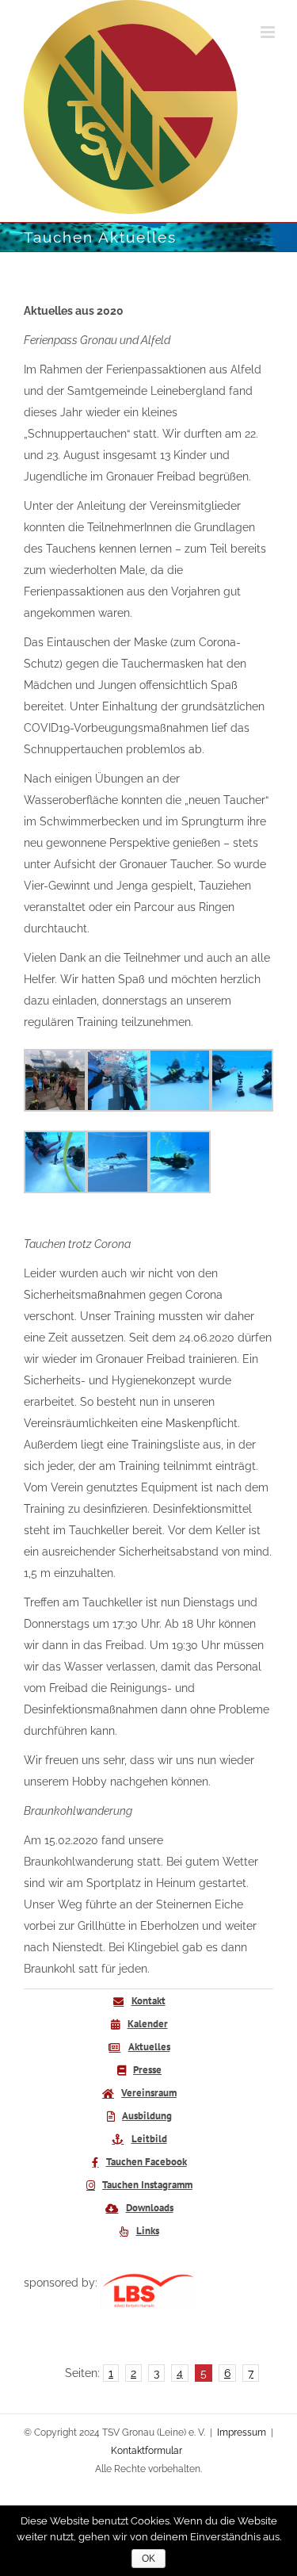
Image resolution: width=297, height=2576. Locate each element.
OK (148, 2559)
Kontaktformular (147, 2451)
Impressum (242, 2432)
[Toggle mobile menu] (269, 32)
